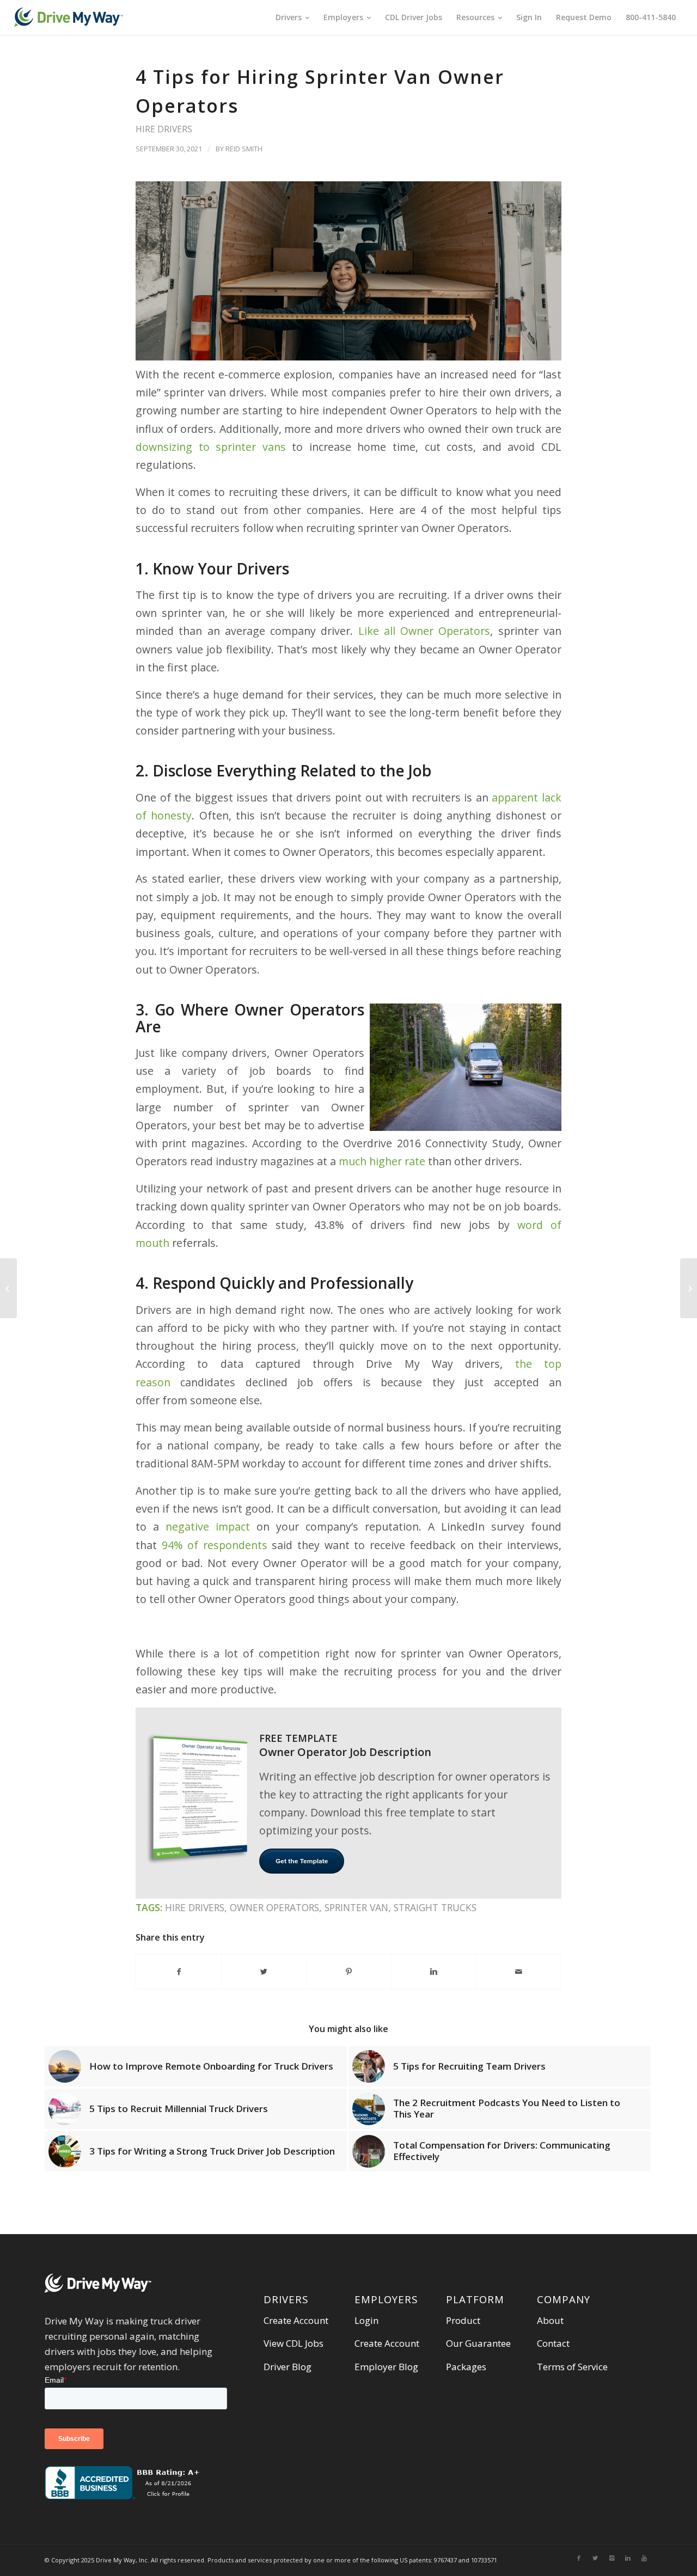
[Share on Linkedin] (434, 1972)
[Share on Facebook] (179, 1972)
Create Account (296, 2320)
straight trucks (435, 1907)
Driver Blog (288, 2367)
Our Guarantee (478, 2343)
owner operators (274, 1907)
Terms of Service (572, 2367)
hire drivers (164, 129)
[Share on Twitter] (264, 1972)
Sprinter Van (356, 1907)
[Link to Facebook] (579, 2558)
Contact (553, 2343)
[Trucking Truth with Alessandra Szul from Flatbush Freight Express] (689, 1288)
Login (366, 2320)
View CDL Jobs (294, 2343)
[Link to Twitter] (595, 2558)
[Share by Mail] (519, 1972)
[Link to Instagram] (612, 2558)
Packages (466, 2367)
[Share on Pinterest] (349, 1972)
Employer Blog (386, 2367)
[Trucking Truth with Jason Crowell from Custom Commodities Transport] (8, 1288)
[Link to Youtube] (644, 2558)
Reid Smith (244, 149)
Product (463, 2320)
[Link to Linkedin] (628, 2558)
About (550, 2320)
